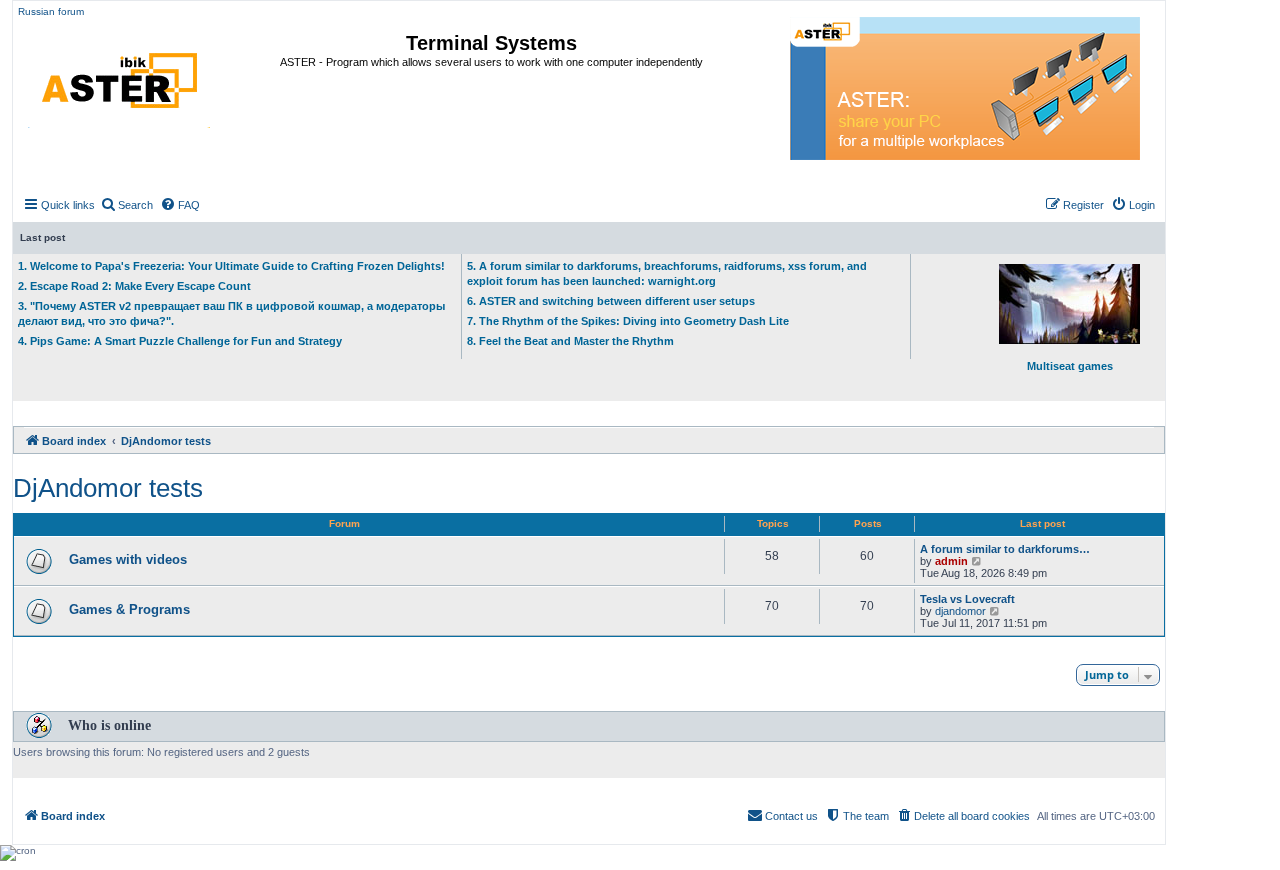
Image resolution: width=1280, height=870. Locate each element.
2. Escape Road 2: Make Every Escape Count (134, 286)
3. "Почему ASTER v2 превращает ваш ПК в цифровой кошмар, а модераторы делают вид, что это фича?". (231, 313)
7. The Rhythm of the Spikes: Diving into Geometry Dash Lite (628, 321)
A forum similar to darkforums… (1005, 549)
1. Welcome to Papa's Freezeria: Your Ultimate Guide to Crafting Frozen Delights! (231, 266)
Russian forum (51, 11)
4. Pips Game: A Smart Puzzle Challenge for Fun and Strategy (180, 341)
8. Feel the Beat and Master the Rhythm (570, 341)
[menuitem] (126, 205)
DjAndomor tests (108, 488)
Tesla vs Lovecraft (967, 599)
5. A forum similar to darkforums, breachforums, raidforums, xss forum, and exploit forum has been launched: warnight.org (667, 273)
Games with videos (128, 559)
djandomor (960, 611)
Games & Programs (129, 609)
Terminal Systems (491, 43)
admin (951, 561)
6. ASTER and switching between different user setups (611, 301)
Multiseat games (1070, 366)
